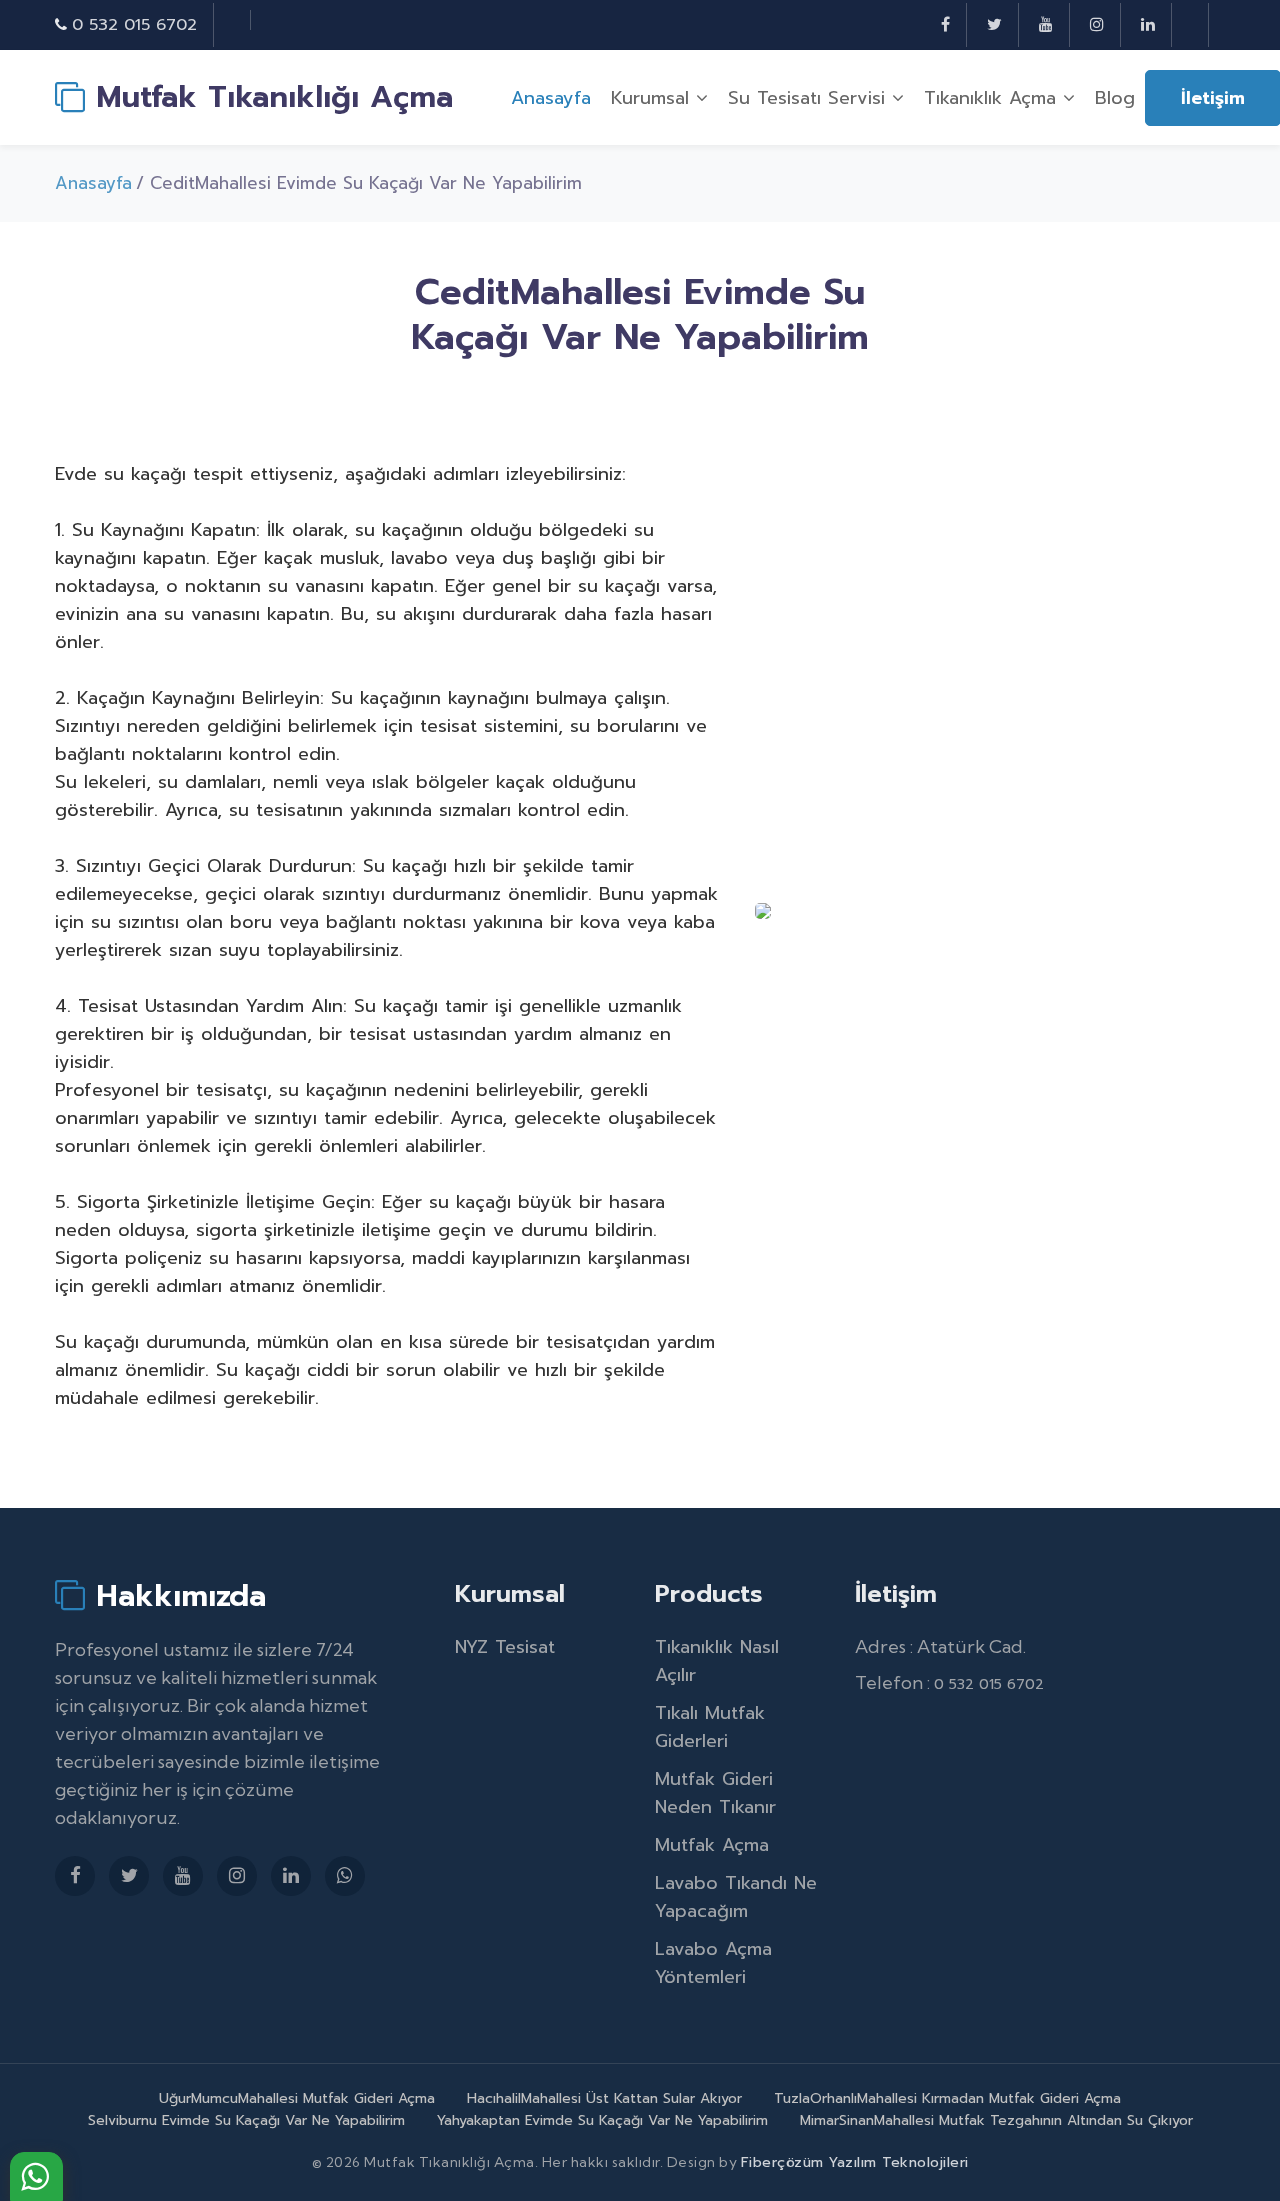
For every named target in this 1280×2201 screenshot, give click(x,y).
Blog (1115, 98)
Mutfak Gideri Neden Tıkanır (715, 1793)
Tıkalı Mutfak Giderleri (710, 1727)
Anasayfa (551, 98)
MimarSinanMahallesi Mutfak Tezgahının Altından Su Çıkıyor (996, 2120)
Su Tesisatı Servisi (810, 98)
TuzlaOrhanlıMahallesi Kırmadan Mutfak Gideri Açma (947, 2098)
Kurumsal (653, 98)
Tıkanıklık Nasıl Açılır (717, 1661)
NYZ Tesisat (505, 1647)
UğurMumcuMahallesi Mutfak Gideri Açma (297, 2098)
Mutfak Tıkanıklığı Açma (269, 97)
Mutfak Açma (712, 1845)
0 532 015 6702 (134, 25)
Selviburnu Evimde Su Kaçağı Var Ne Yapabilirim (246, 2120)
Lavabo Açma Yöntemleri (713, 1963)
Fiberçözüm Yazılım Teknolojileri (855, 2162)
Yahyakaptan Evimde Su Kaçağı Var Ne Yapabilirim (602, 2120)
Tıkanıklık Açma (993, 98)
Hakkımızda (175, 1595)
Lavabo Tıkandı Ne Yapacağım (736, 1897)
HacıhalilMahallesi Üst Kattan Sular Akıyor (604, 2098)
